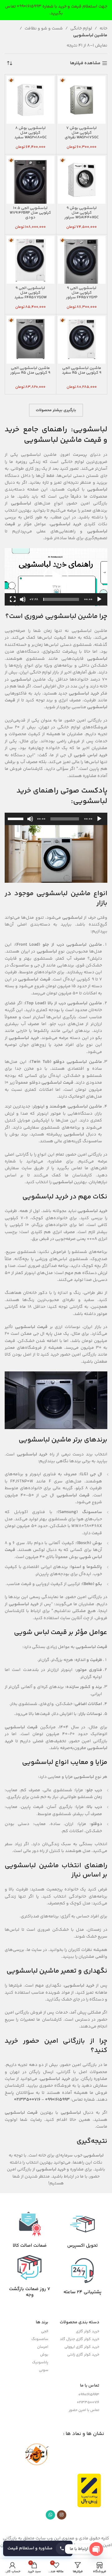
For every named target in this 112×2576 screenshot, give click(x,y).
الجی (45, 2332)
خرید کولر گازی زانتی (83, 2355)
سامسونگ (40, 2339)
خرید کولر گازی (88, 2332)
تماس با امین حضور (84, 2410)
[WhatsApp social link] (50, 2515)
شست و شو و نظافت (44, 29)
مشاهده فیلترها (85, 63)
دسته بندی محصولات (79, 2322)
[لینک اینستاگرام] (62, 2515)
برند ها (42, 2322)
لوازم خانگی (81, 29)
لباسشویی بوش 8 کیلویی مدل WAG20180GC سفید (30, 133)
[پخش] (99, 603)
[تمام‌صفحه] (13, 603)
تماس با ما (90, 2386)
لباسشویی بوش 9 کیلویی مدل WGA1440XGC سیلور (82, 213)
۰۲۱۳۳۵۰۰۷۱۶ (27, 2100)
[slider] (61, 599)
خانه (103, 29)
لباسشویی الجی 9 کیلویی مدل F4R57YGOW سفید (30, 293)
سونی (44, 2370)
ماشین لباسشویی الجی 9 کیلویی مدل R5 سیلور (30, 370)
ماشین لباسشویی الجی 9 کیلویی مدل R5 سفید (82, 370)
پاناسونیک (40, 2363)
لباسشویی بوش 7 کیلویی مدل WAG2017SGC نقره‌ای (82, 133)
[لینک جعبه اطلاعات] (82, 2230)
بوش (44, 2355)
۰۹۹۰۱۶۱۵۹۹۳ (57, 2100)
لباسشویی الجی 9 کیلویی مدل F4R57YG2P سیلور (82, 293)
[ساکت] (23, 603)
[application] (56, 577)
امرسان (43, 2347)
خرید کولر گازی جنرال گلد (79, 2339)
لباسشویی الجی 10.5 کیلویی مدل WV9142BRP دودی (30, 213)
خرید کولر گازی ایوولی (82, 2347)
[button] (56, 577)
